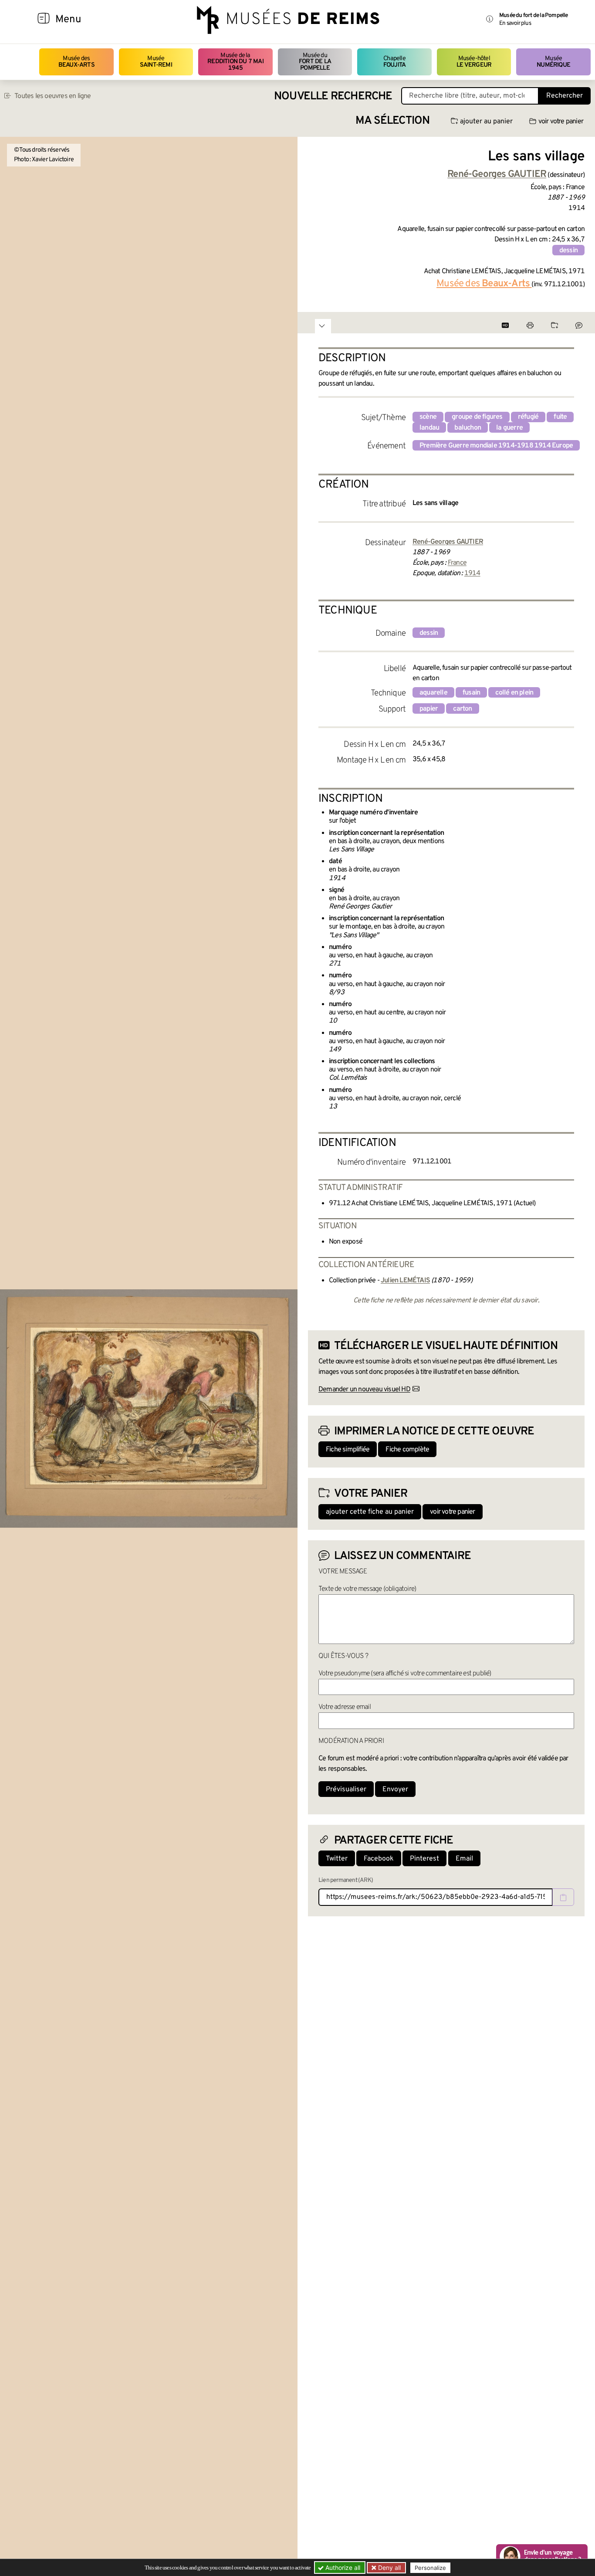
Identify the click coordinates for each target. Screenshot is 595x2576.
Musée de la (235, 62)
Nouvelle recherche (333, 97)
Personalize (430, 2568)
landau (429, 428)
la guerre (509, 428)
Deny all (389, 2568)
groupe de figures (477, 417)
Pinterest (424, 1859)
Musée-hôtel (474, 62)
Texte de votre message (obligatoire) (367, 1589)
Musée (156, 62)
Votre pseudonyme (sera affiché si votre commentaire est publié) (405, 1674)
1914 (472, 573)
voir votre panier (561, 122)
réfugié (528, 417)
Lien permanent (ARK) (346, 1880)
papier (429, 709)
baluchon (468, 428)
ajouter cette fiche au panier (370, 1512)
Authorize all (342, 2568)
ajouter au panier (486, 122)
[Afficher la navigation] (44, 20)
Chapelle (394, 62)
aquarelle (433, 693)
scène (428, 417)
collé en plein (514, 693)
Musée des (76, 62)
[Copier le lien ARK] (563, 1897)
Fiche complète (407, 1450)
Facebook (379, 1859)
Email (464, 1859)
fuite (560, 417)
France (457, 563)
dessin (568, 251)
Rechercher (565, 96)
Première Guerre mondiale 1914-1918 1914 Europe (496, 446)
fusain (471, 693)
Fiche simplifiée (348, 1450)
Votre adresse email (345, 1707)
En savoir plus (515, 23)
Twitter (337, 1859)
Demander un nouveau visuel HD (364, 1390)
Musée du (315, 62)
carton (462, 709)
